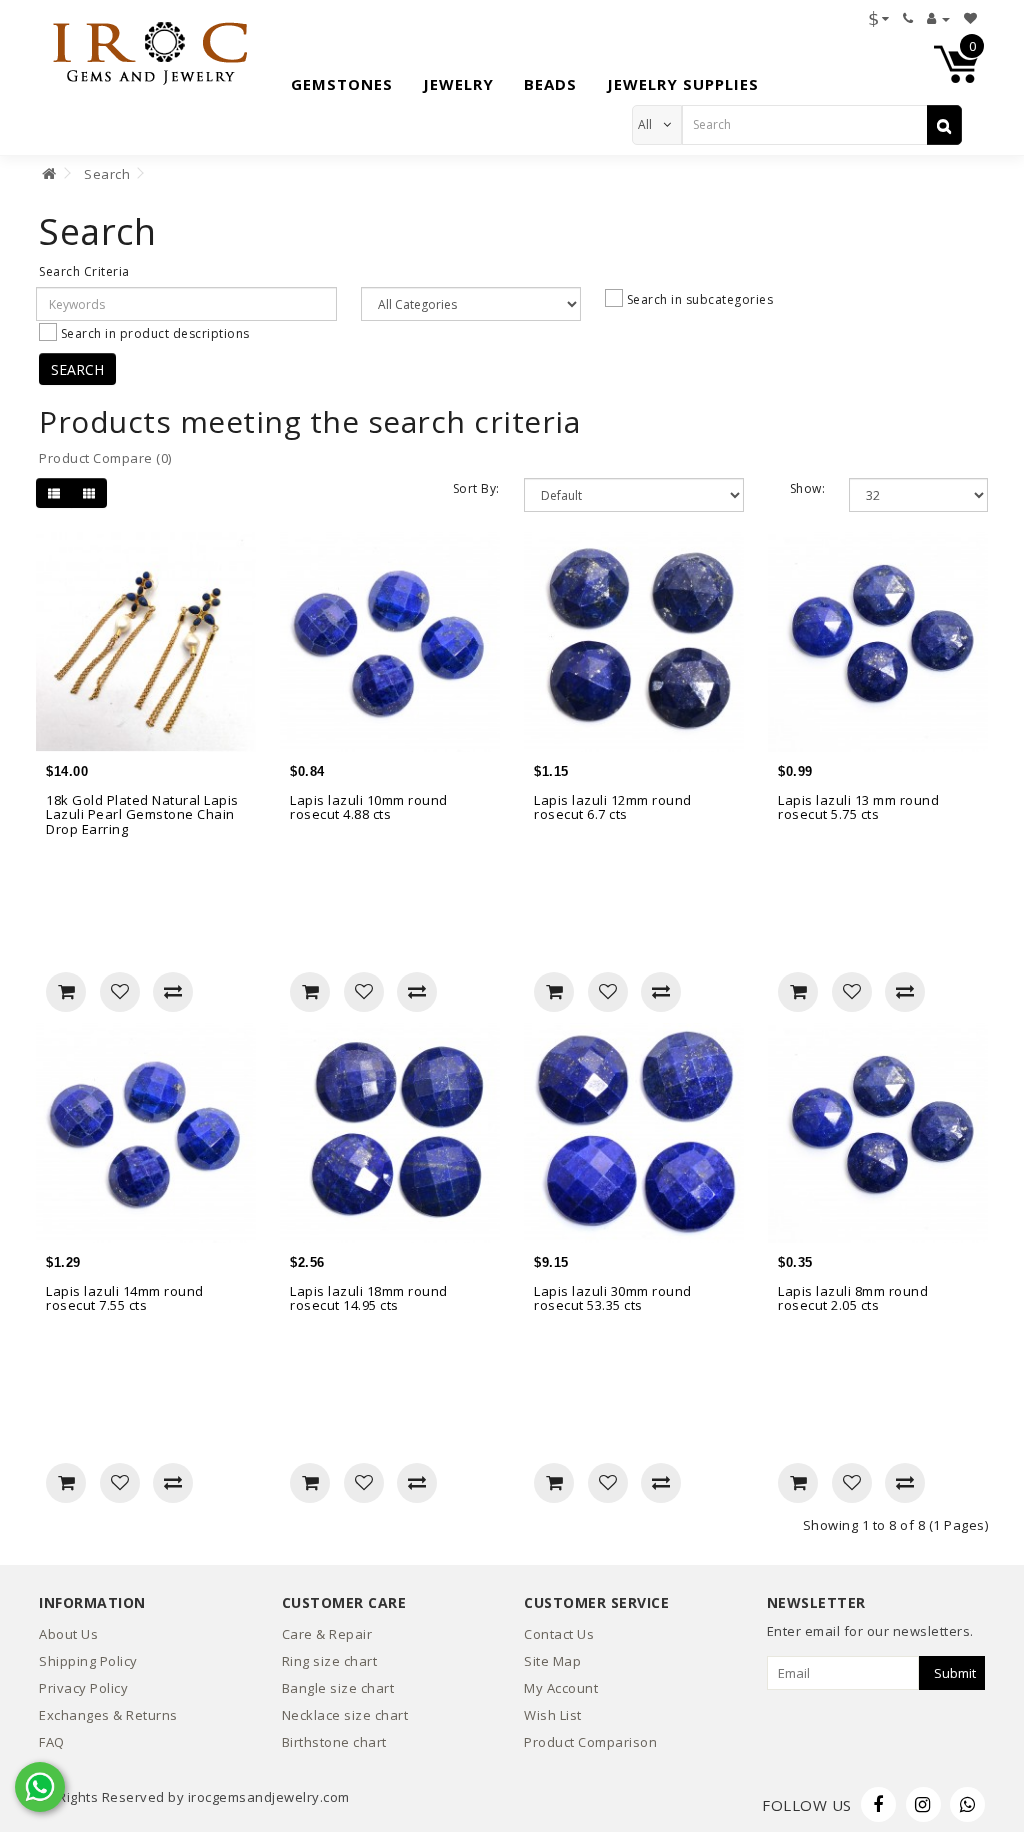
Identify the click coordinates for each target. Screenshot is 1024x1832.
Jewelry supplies (683, 84)
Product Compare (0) (105, 458)
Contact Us (559, 1634)
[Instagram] (923, 1804)
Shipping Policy (88, 1661)
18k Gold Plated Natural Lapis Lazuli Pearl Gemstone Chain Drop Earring (142, 814)
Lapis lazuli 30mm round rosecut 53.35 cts (613, 1298)
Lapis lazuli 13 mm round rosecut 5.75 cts (858, 807)
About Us (68, 1634)
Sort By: (476, 488)
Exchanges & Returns (108, 1715)
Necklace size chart (345, 1715)
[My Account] (938, 18)
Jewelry (458, 84)
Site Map (552, 1661)
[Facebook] (878, 1804)
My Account (561, 1688)
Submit (955, 1673)
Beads (550, 84)
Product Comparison (590, 1742)
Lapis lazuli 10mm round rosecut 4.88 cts (369, 807)
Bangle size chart (338, 1688)
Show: (808, 488)
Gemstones (342, 84)
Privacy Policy (83, 1688)
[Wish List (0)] (971, 18)
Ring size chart (330, 1661)
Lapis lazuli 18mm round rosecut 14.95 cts (369, 1298)
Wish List (553, 1715)
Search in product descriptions (153, 332)
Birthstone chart (334, 1742)
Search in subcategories (698, 298)
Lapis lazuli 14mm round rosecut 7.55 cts (125, 1298)
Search (107, 174)
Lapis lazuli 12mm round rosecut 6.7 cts (613, 807)
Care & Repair (327, 1634)
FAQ (52, 1742)
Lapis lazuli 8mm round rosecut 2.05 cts (853, 1298)
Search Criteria (84, 271)
